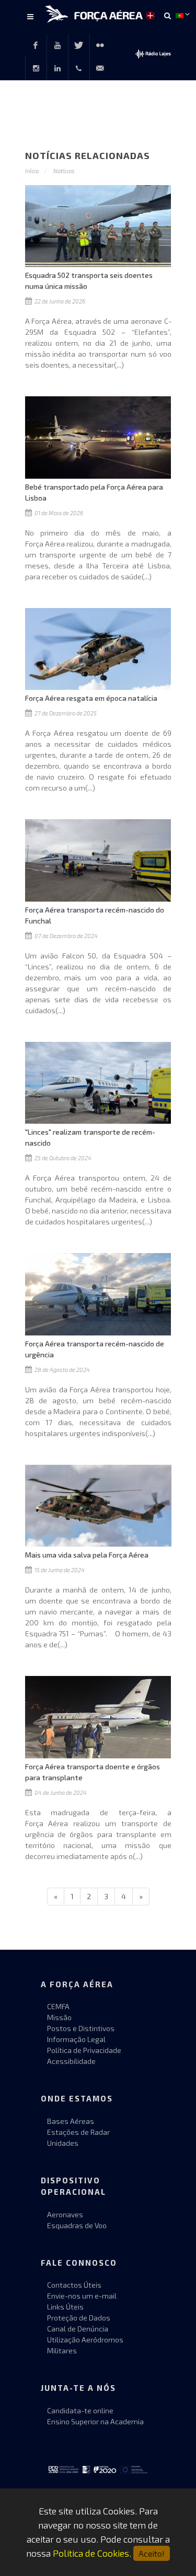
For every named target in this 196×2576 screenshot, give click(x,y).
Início (32, 171)
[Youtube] (57, 45)
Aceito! (152, 2553)
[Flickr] (100, 45)
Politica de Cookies (91, 2553)
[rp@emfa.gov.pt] (100, 68)
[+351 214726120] (79, 68)
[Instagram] (36, 68)
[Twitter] (79, 45)
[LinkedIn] (57, 68)
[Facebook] (36, 45)
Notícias (64, 171)
